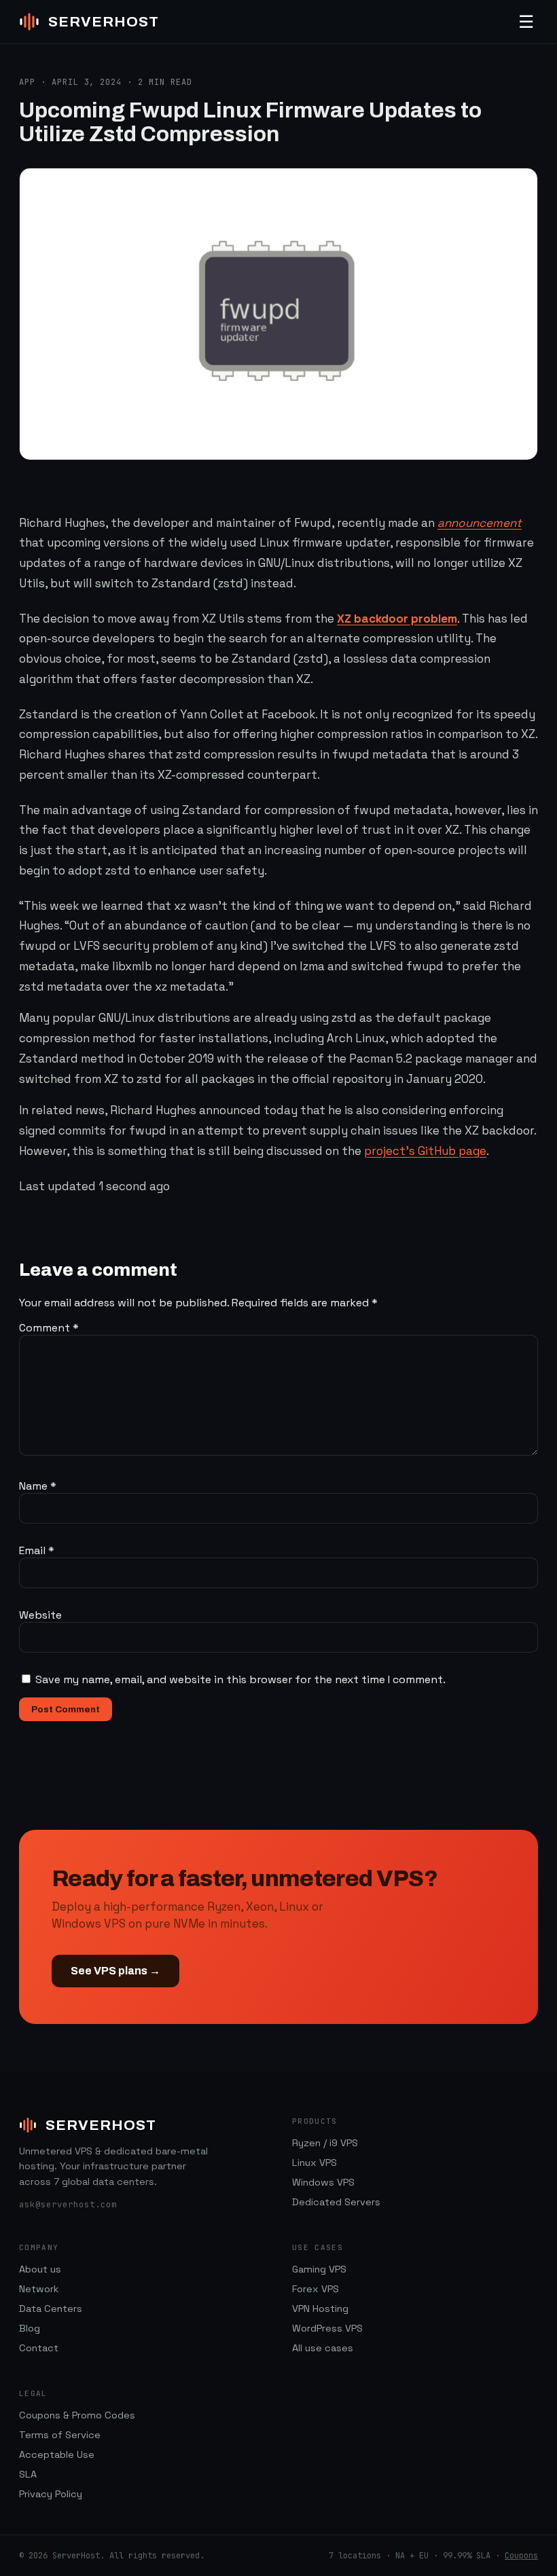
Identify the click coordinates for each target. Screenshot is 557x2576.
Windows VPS (323, 2182)
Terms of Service (60, 2435)
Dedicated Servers (336, 2202)
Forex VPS (316, 2289)
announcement (480, 523)
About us (40, 2269)
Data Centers (51, 2308)
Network (39, 2289)
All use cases (323, 2348)
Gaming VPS (319, 2269)
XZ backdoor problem (397, 619)
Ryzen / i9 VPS (325, 2143)
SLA (28, 2474)
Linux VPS (315, 2163)
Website (40, 1615)
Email (37, 1550)
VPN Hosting (320, 2308)
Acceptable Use (57, 2454)
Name (38, 1486)
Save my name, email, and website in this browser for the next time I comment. (240, 1679)
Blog (30, 2328)
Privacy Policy (51, 2494)
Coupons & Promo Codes (77, 2415)
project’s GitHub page (425, 1151)
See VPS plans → (115, 1971)
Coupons (521, 2556)
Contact (39, 2348)
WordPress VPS (327, 2328)
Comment (49, 1328)
